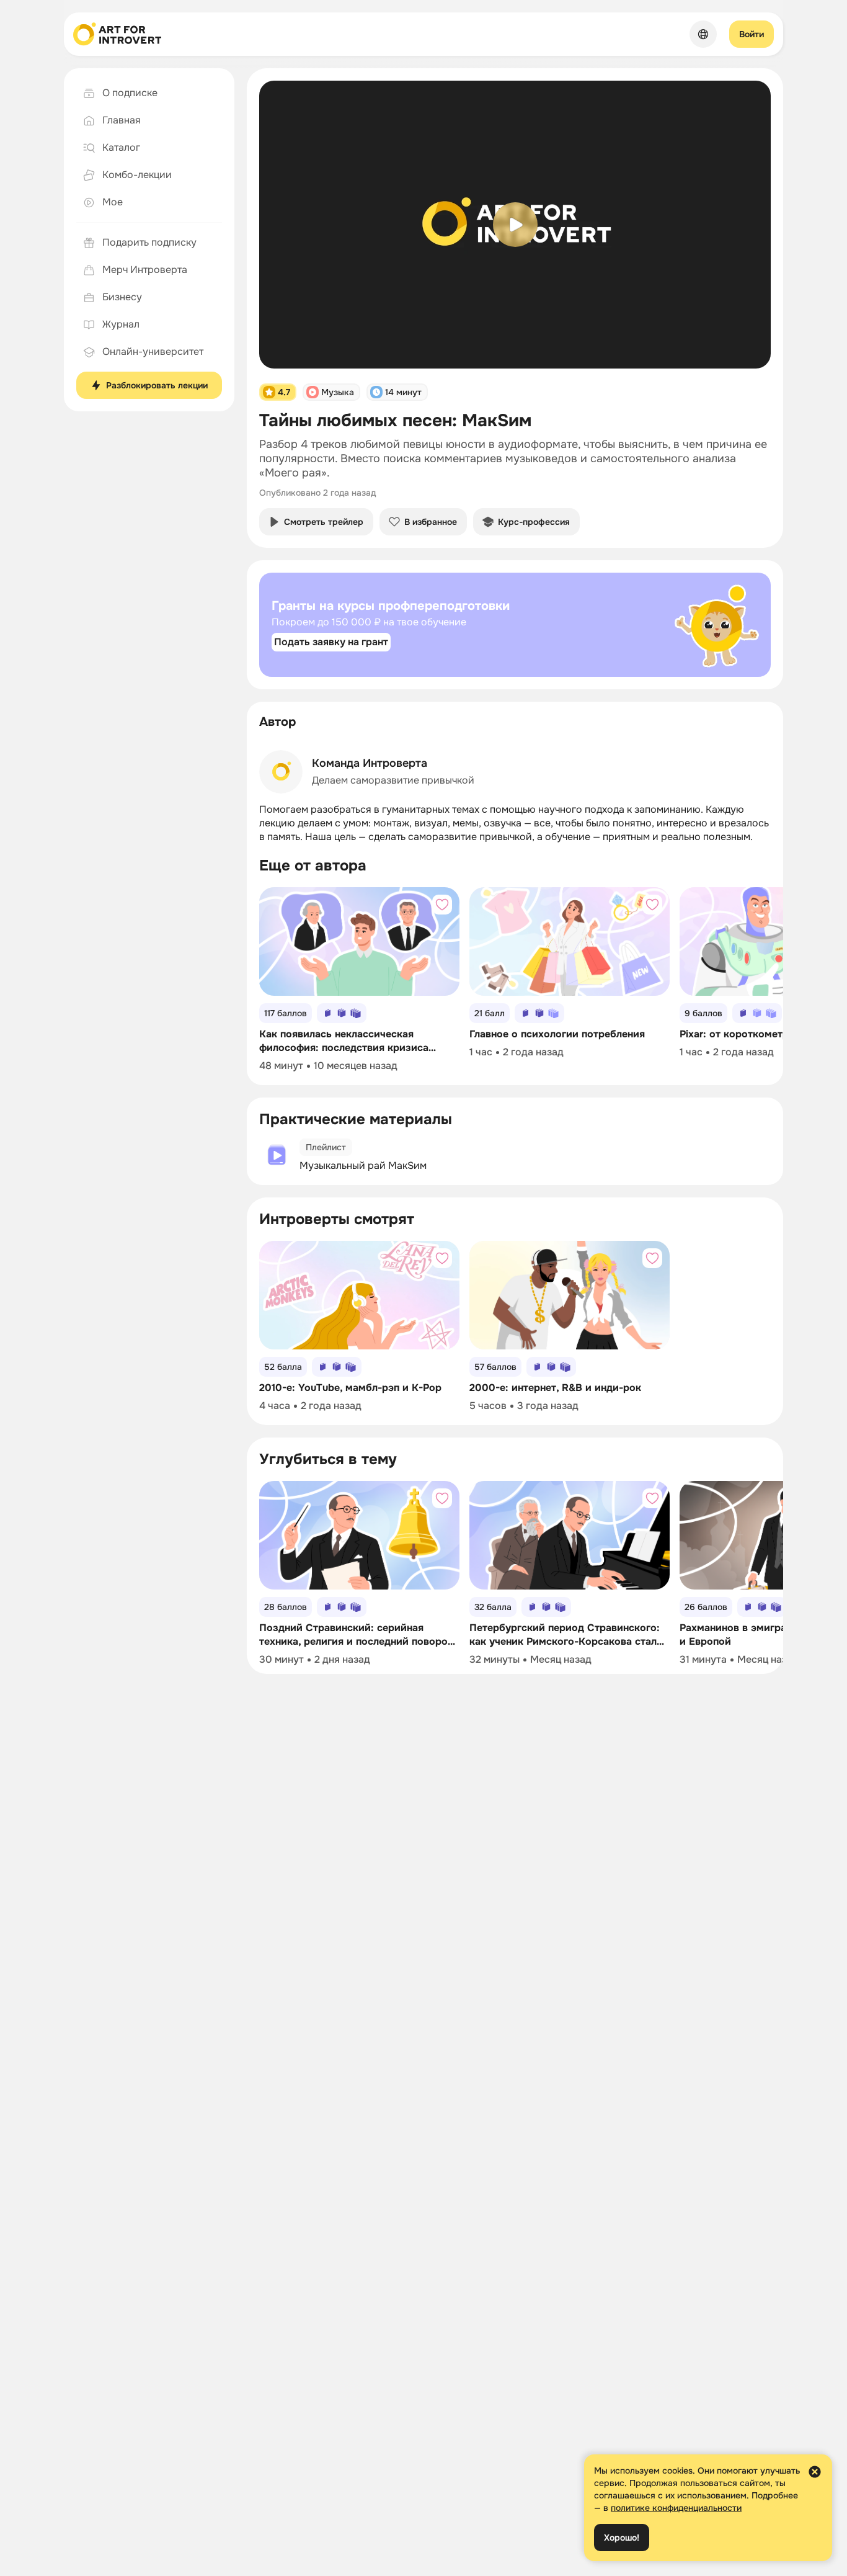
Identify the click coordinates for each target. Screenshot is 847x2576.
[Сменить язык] (703, 34)
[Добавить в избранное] (442, 905)
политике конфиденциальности (676, 2508)
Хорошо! (622, 2538)
